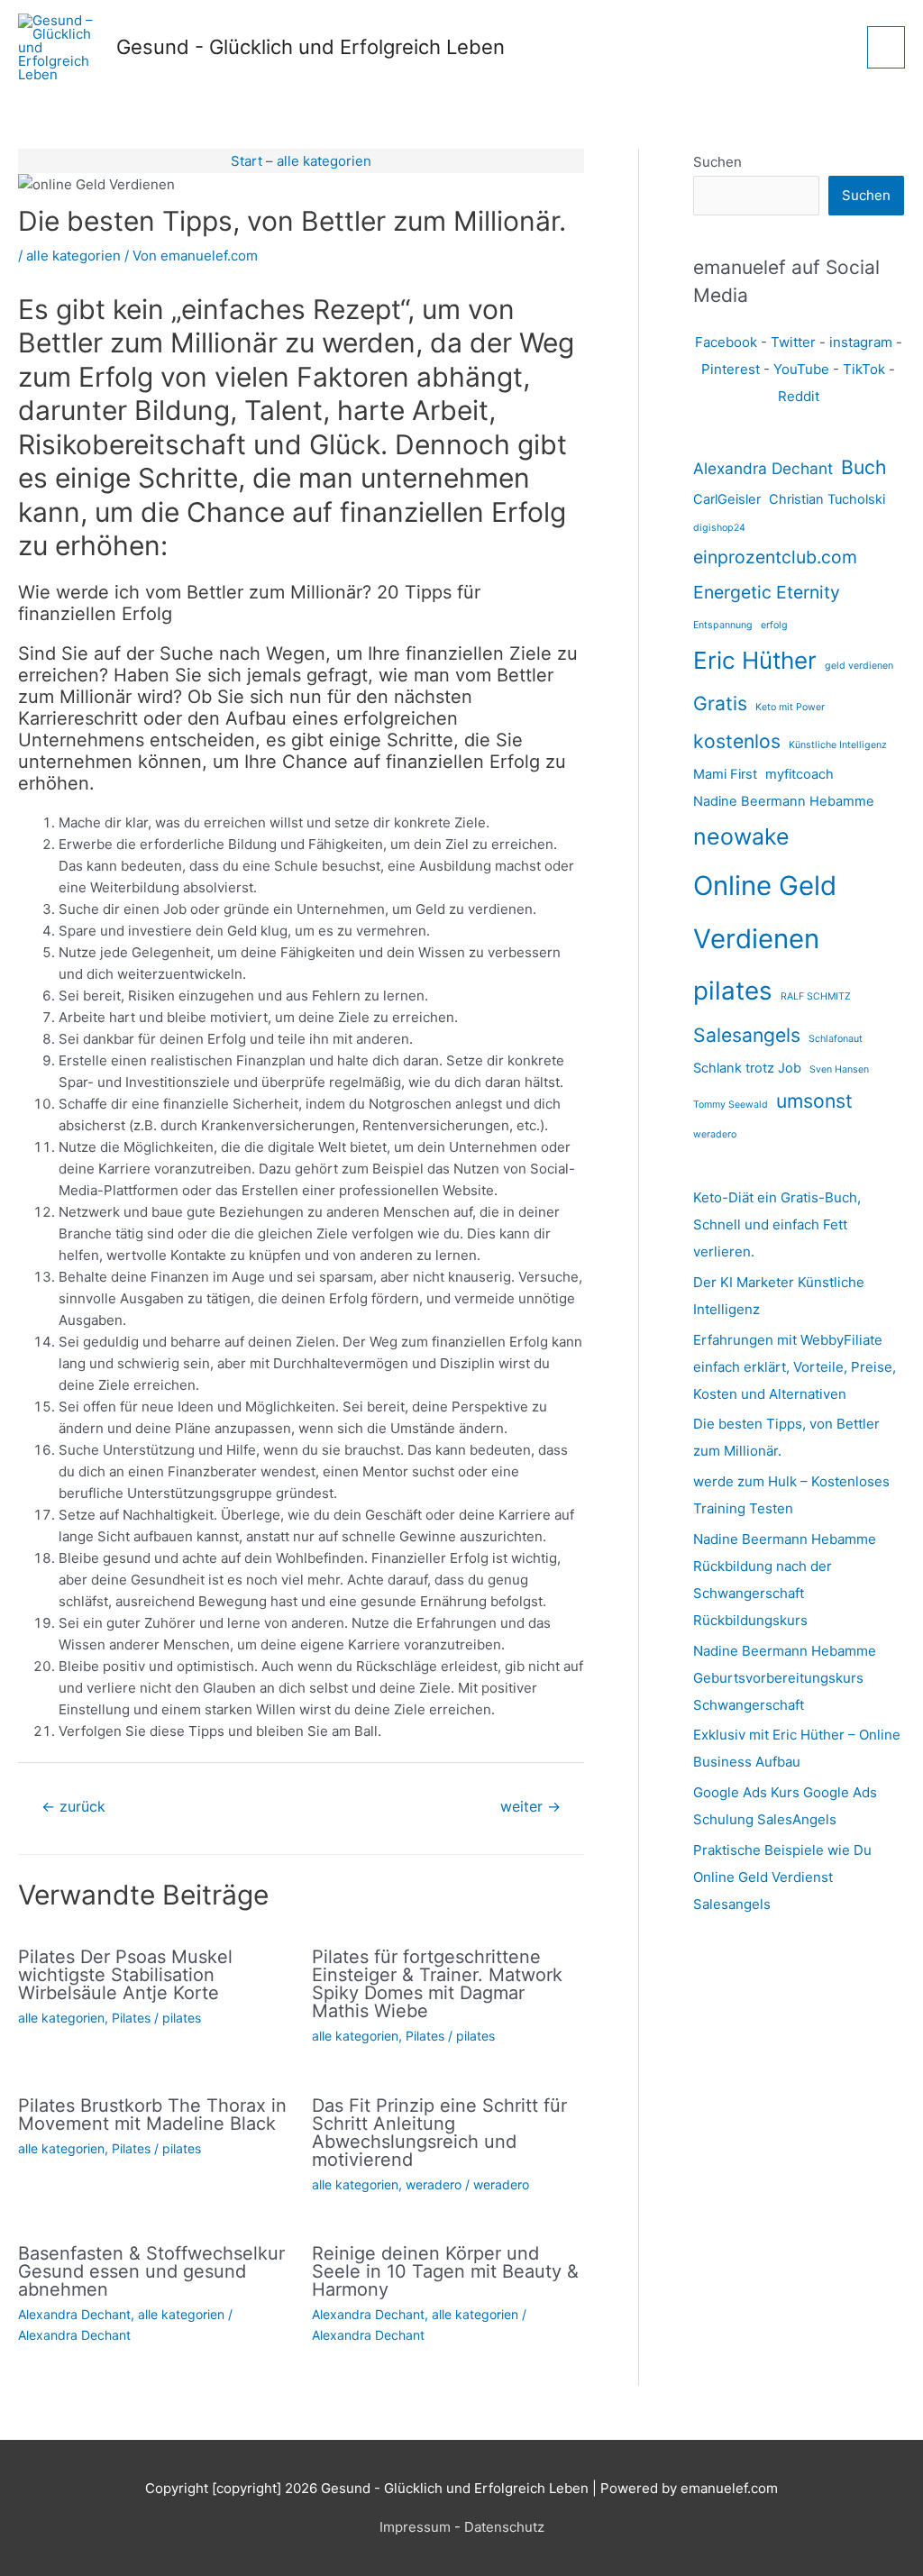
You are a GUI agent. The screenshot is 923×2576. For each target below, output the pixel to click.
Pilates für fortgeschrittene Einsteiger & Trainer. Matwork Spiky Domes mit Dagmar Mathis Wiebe (437, 1984)
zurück (73, 1807)
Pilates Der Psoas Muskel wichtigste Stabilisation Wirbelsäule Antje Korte (125, 1975)
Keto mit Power (790, 707)
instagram (861, 342)
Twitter (793, 342)
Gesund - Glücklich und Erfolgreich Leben (311, 47)
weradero (434, 2184)
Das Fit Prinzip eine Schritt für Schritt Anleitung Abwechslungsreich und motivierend (439, 2133)
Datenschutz (504, 2527)
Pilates (131, 2018)
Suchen (717, 162)
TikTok (864, 369)
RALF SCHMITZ (816, 996)
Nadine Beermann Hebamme (784, 801)
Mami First (725, 774)
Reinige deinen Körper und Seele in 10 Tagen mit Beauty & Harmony (445, 2271)
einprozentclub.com (775, 557)
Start (247, 161)
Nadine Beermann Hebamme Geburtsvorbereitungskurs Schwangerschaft (785, 1678)
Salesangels (747, 1035)
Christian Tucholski (827, 499)
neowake (741, 836)
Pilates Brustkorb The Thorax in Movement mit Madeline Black (152, 2115)
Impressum (415, 2527)
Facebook (726, 342)
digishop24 (719, 528)
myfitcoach (800, 774)
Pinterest (731, 369)
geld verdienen (859, 666)
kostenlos (737, 741)
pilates (182, 2018)
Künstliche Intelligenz (838, 745)
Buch (864, 467)
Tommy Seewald (731, 1105)
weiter (530, 1807)
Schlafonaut (836, 1039)
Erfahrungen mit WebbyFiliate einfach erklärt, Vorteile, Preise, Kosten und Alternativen (795, 1367)
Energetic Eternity (767, 592)
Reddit (799, 396)
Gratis (720, 703)
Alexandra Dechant (74, 2314)
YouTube (801, 369)
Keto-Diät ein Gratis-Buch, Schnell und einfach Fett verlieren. (777, 1224)
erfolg (774, 625)
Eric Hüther (755, 660)
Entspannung (723, 625)
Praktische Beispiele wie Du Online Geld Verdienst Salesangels (782, 1877)
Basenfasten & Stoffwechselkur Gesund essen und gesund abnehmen (151, 2271)
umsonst (814, 1101)
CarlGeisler (727, 499)
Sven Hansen (839, 1069)
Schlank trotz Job (747, 1068)
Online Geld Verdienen (765, 912)
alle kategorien (324, 161)
